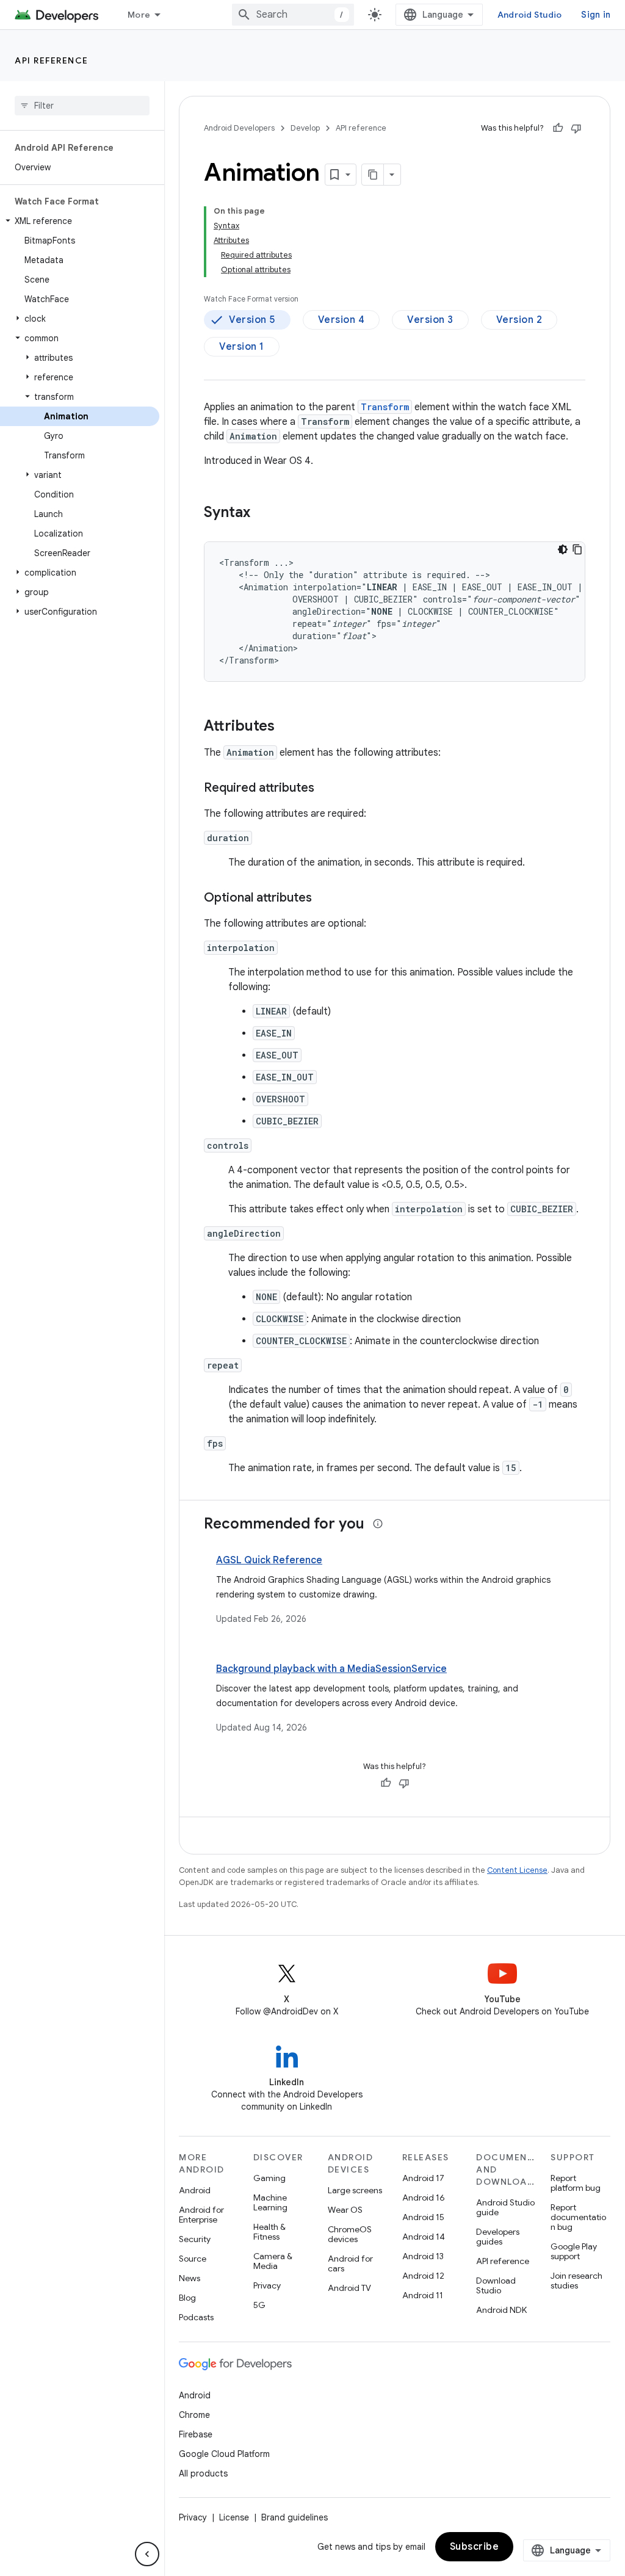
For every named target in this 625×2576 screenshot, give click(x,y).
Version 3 (430, 320)
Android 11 (423, 2295)
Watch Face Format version (251, 299)
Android (195, 2190)
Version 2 (519, 320)
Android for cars (350, 2263)
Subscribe (475, 2547)
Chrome (194, 2415)
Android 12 (423, 2276)
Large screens (355, 2190)
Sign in (596, 15)
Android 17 (423, 2178)
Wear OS (345, 2210)
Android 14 (424, 2237)
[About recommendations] (378, 1524)
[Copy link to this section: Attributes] (287, 727)
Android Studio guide (505, 2207)
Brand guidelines (294, 2517)
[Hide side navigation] (147, 2554)
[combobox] (293, 15)
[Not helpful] (576, 128)
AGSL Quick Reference (269, 1560)
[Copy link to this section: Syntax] (262, 513)
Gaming (269, 2178)
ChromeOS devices (350, 2234)
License (234, 2517)
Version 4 (341, 320)
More (139, 15)
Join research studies (576, 2281)
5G (259, 2305)
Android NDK (501, 2310)
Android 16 (424, 2198)
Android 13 (423, 2256)
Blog (187, 2298)
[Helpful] (558, 128)
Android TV (349, 2288)
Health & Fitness (269, 2232)
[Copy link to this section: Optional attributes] (324, 899)
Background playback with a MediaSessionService (331, 1669)
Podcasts (196, 2317)
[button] (80, 221)
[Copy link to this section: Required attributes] (327, 789)
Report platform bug (576, 2183)
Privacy (267, 2285)
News (190, 2278)
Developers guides (498, 2237)
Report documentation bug (578, 2217)
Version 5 (252, 320)
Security (195, 2239)
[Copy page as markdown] (373, 175)
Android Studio (530, 15)
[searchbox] (82, 106)
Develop (305, 128)
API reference (52, 60)
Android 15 (423, 2217)
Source (193, 2259)
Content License (517, 1870)
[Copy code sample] (577, 549)
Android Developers (239, 128)
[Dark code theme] (563, 549)
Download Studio (496, 2285)
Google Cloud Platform (224, 2454)
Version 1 (242, 347)
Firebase (196, 2434)
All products (203, 2473)
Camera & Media (273, 2261)
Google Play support (574, 2251)
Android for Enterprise (201, 2215)
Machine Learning (270, 2202)
